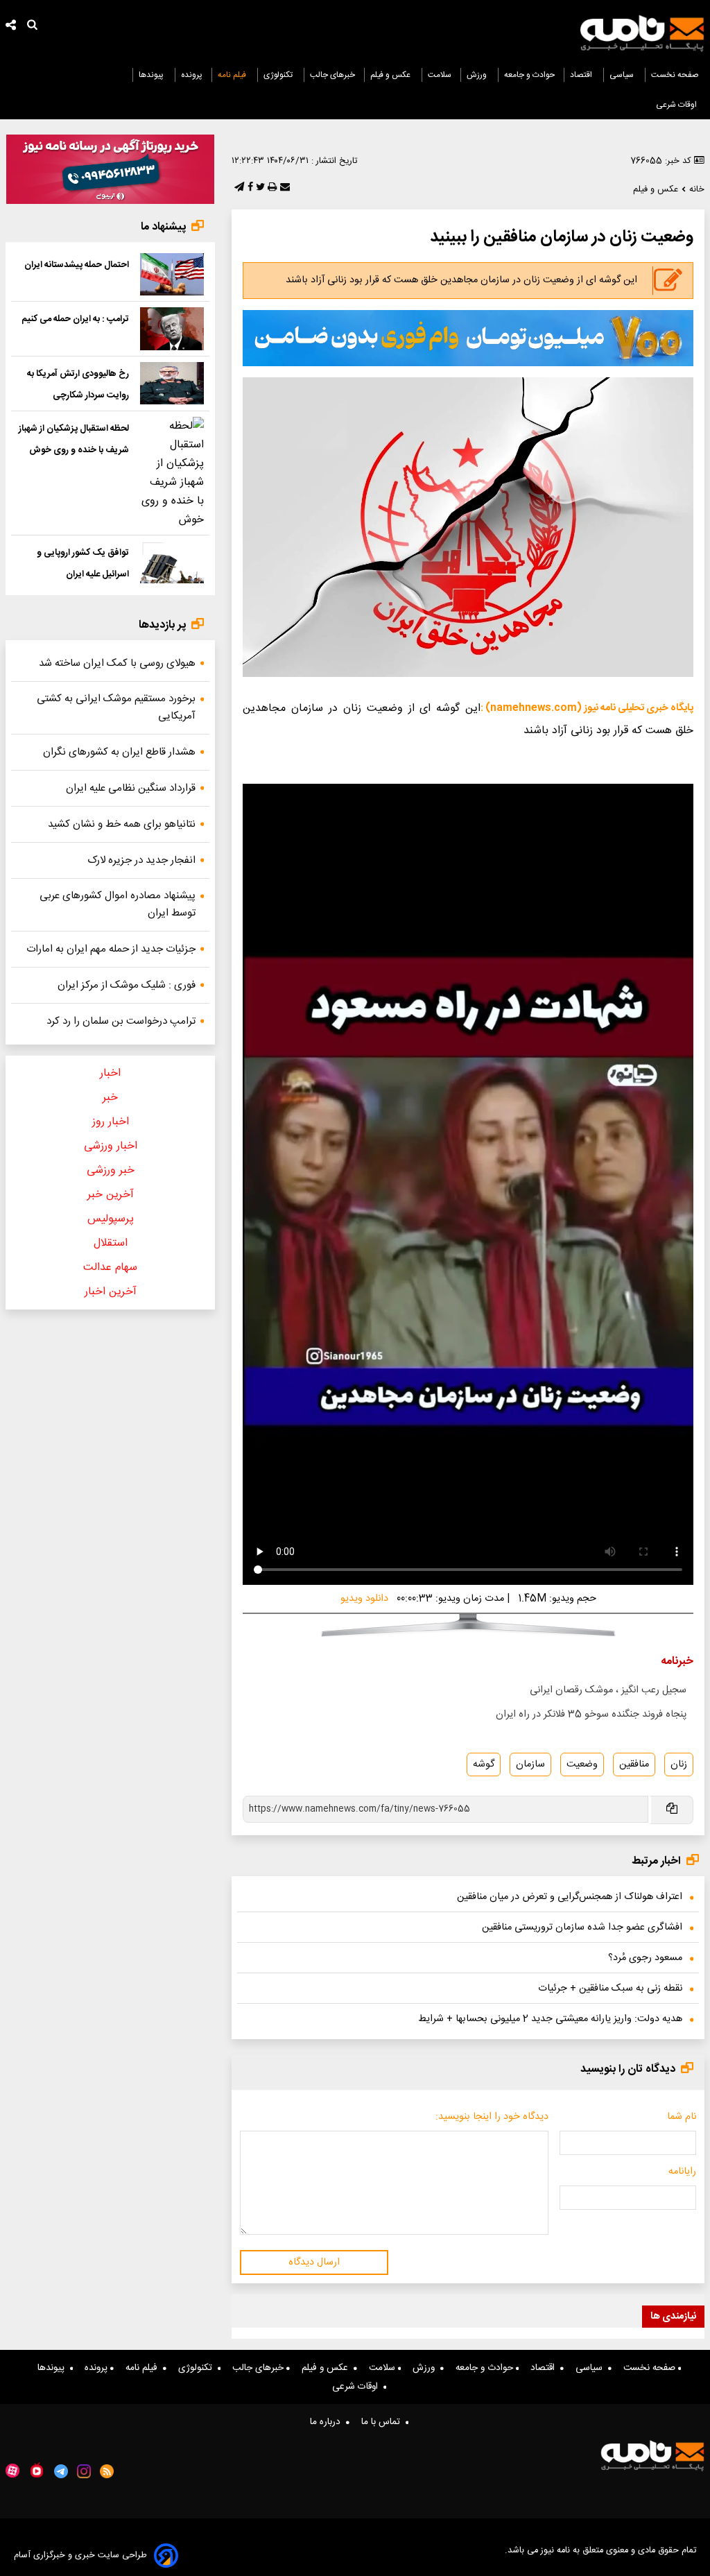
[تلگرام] (238, 188)
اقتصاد (582, 75)
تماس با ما (383, 2422)
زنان (679, 1764)
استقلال (111, 1243)
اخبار (110, 1073)
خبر (110, 1098)
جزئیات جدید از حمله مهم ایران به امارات (111, 949)
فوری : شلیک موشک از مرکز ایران (127, 985)
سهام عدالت (110, 1268)
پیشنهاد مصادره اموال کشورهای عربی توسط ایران (118, 904)
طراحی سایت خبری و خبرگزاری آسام (80, 2556)
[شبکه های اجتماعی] (11, 27)
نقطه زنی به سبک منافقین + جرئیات (610, 1989)
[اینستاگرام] (84, 2471)
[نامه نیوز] (642, 33)
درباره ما (328, 2422)
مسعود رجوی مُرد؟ (645, 1958)
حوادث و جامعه (529, 75)
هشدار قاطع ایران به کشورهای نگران (119, 752)
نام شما (682, 2117)
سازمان (530, 1764)
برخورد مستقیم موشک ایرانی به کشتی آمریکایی (116, 707)
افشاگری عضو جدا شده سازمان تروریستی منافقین (582, 1927)
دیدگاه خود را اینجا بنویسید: (492, 2117)
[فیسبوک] (249, 188)
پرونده (192, 75)
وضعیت (582, 1764)
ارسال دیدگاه (314, 2262)
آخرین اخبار (111, 1292)
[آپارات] (12, 2471)
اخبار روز (111, 1122)
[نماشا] (37, 2470)
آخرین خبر (111, 1195)
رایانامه (682, 2172)
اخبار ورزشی (111, 1146)
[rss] (107, 2471)
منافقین (634, 1764)
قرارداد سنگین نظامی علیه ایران (131, 788)
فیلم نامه (233, 75)
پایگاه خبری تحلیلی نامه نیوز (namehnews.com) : (587, 708)
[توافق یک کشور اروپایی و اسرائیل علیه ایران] (172, 562)
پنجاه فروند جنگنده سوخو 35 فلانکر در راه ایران (591, 1715)
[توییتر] (259, 188)
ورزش (478, 75)
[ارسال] (284, 188)
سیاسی (623, 75)
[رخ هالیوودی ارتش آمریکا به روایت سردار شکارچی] (172, 383)
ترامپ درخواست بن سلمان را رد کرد (121, 1021)
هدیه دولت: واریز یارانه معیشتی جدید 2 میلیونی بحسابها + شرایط (550, 2019)
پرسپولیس (111, 1219)
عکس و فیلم (391, 75)
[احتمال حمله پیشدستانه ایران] (172, 274)
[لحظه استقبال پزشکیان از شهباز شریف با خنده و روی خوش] (172, 473)
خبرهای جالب (332, 75)
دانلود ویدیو (364, 1599)
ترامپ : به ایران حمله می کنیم (75, 319)
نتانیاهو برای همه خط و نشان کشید (122, 824)
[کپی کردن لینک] (671, 1810)
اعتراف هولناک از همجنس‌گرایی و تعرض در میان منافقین (570, 1897)
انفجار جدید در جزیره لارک (141, 860)
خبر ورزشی (111, 1170)
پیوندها (152, 75)
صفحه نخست (675, 75)
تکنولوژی (279, 75)
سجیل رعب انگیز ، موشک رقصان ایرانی (608, 1690)
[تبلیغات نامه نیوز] (468, 338)
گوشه (484, 1764)
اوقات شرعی (677, 105)
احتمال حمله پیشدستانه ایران (77, 265)
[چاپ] (271, 188)
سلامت (440, 75)
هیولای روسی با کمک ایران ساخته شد (117, 663)
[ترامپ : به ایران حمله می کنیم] (172, 328)
